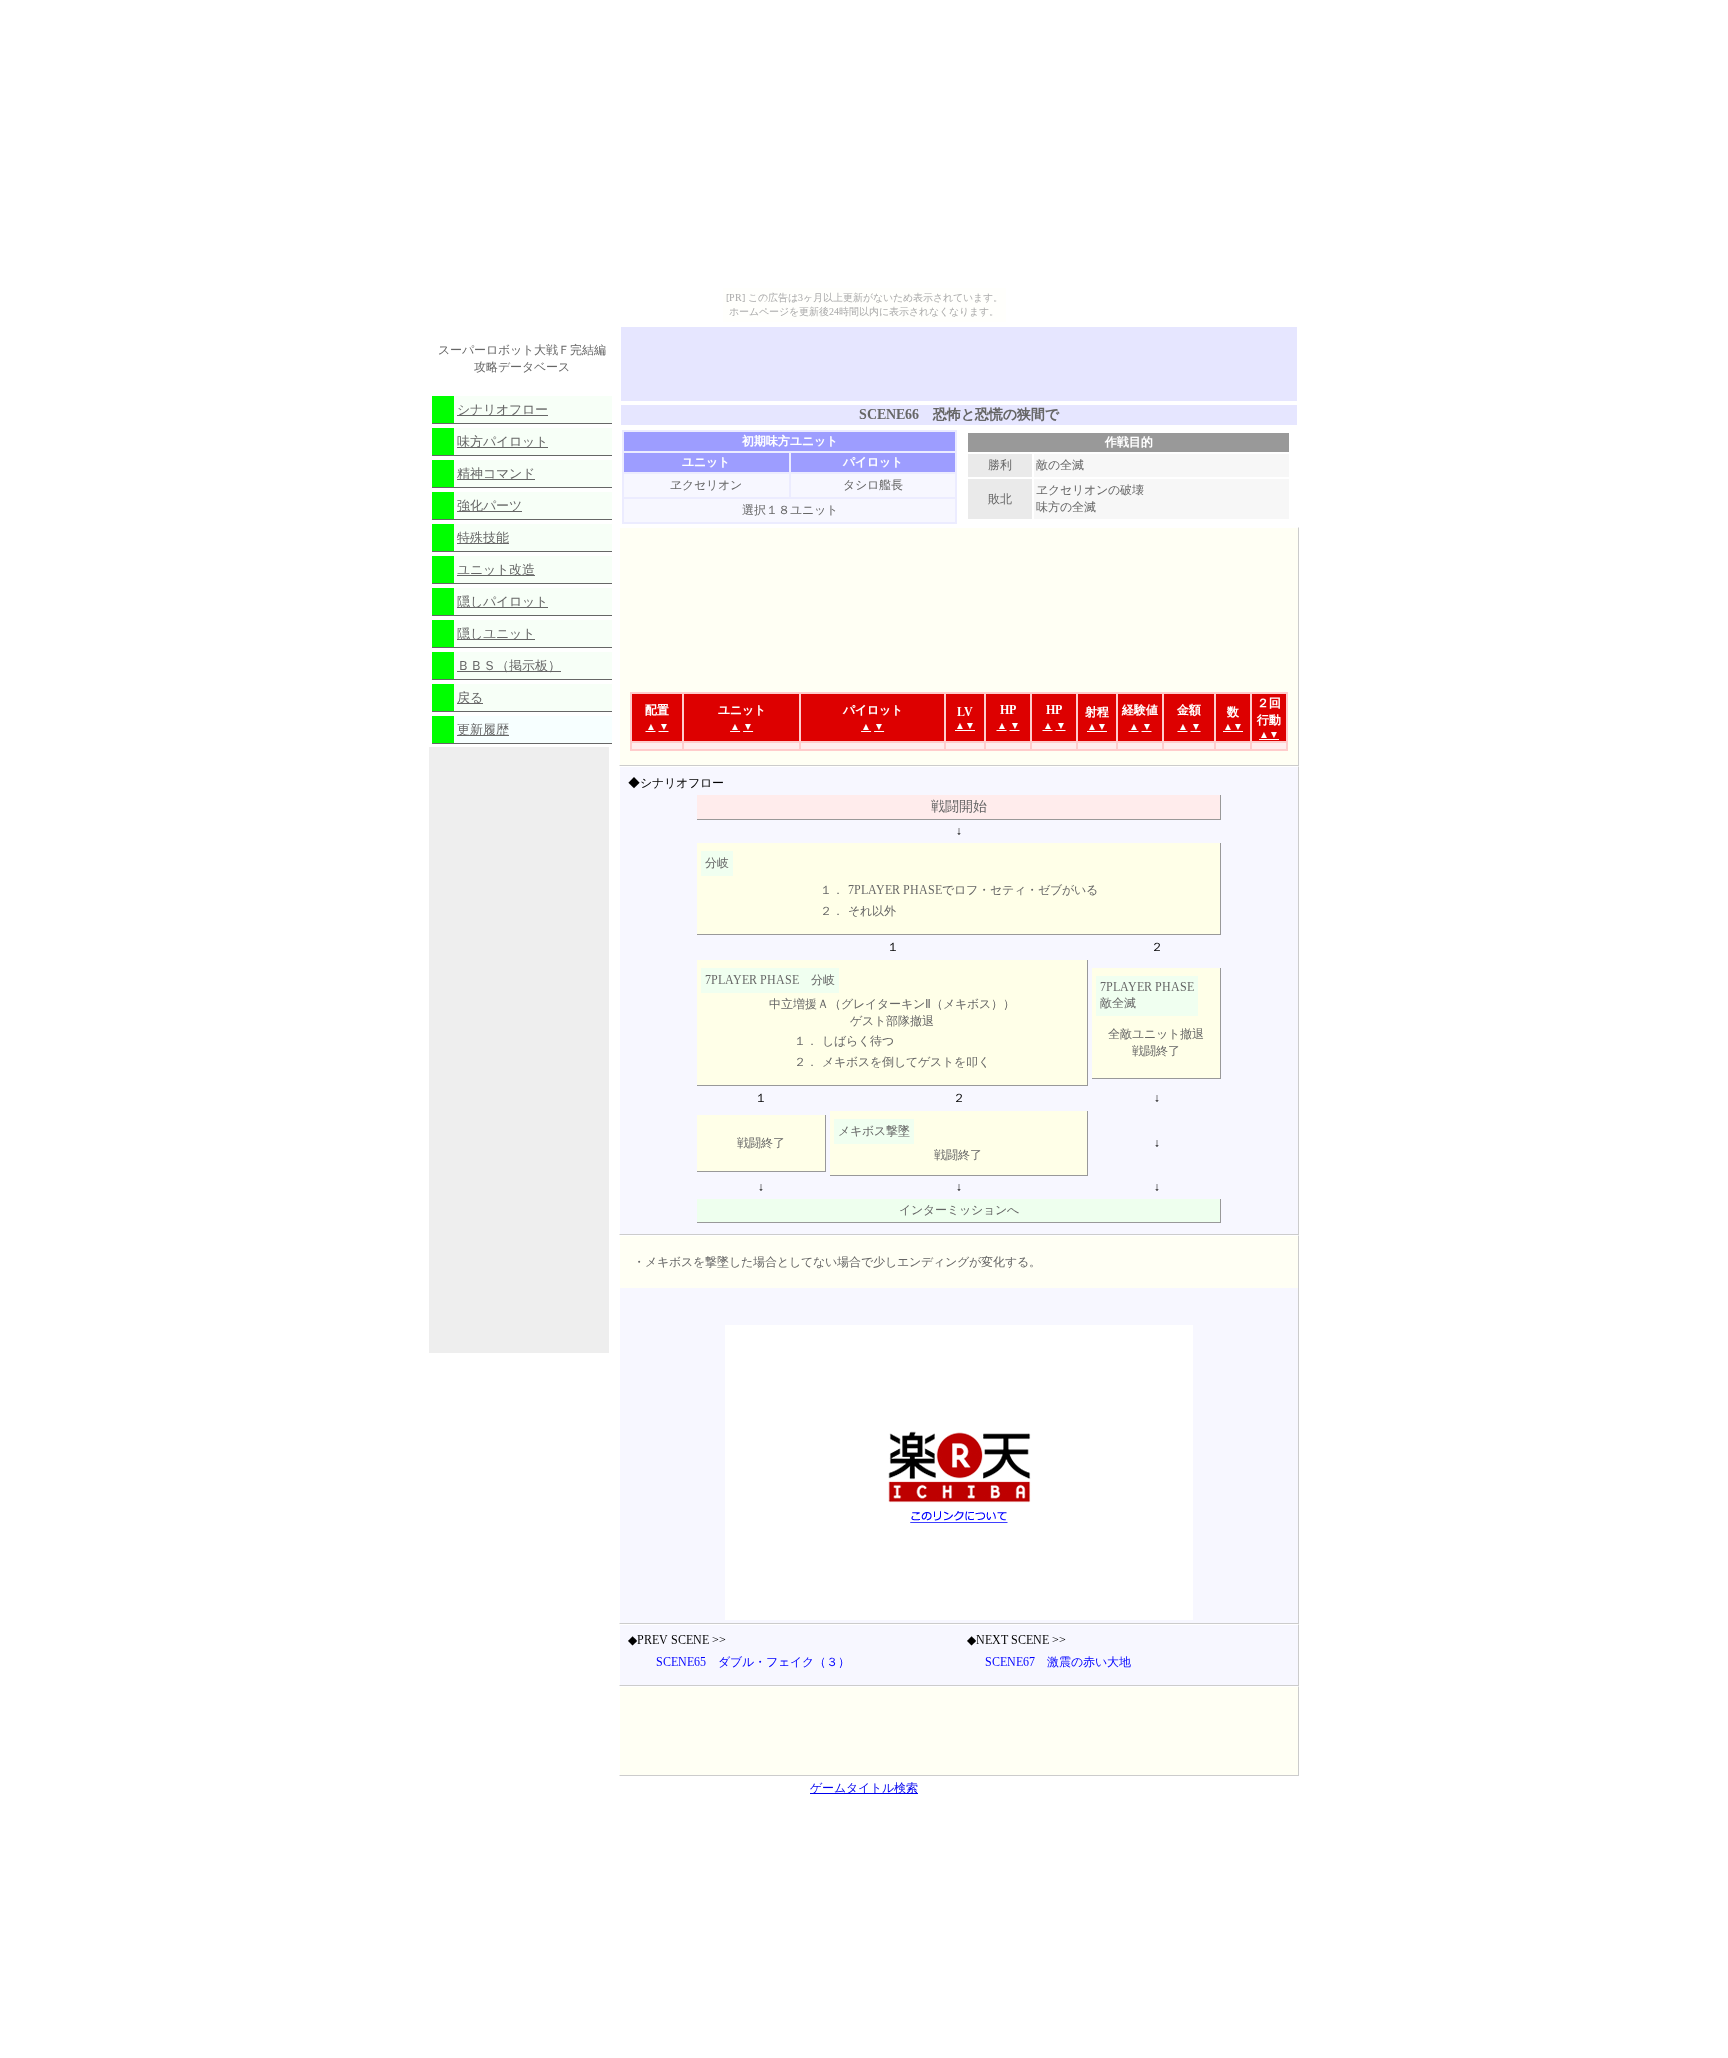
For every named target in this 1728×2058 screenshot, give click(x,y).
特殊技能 (483, 537)
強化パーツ (489, 505)
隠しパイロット (502, 601)
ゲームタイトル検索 (864, 1788)
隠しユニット (496, 633)
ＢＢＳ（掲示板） (509, 665)
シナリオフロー (502, 409)
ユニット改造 (496, 569)
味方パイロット (502, 441)
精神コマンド (496, 473)
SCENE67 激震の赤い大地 (1058, 1662)
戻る (470, 697)
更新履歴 (483, 729)
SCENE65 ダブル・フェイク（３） (753, 1662)
